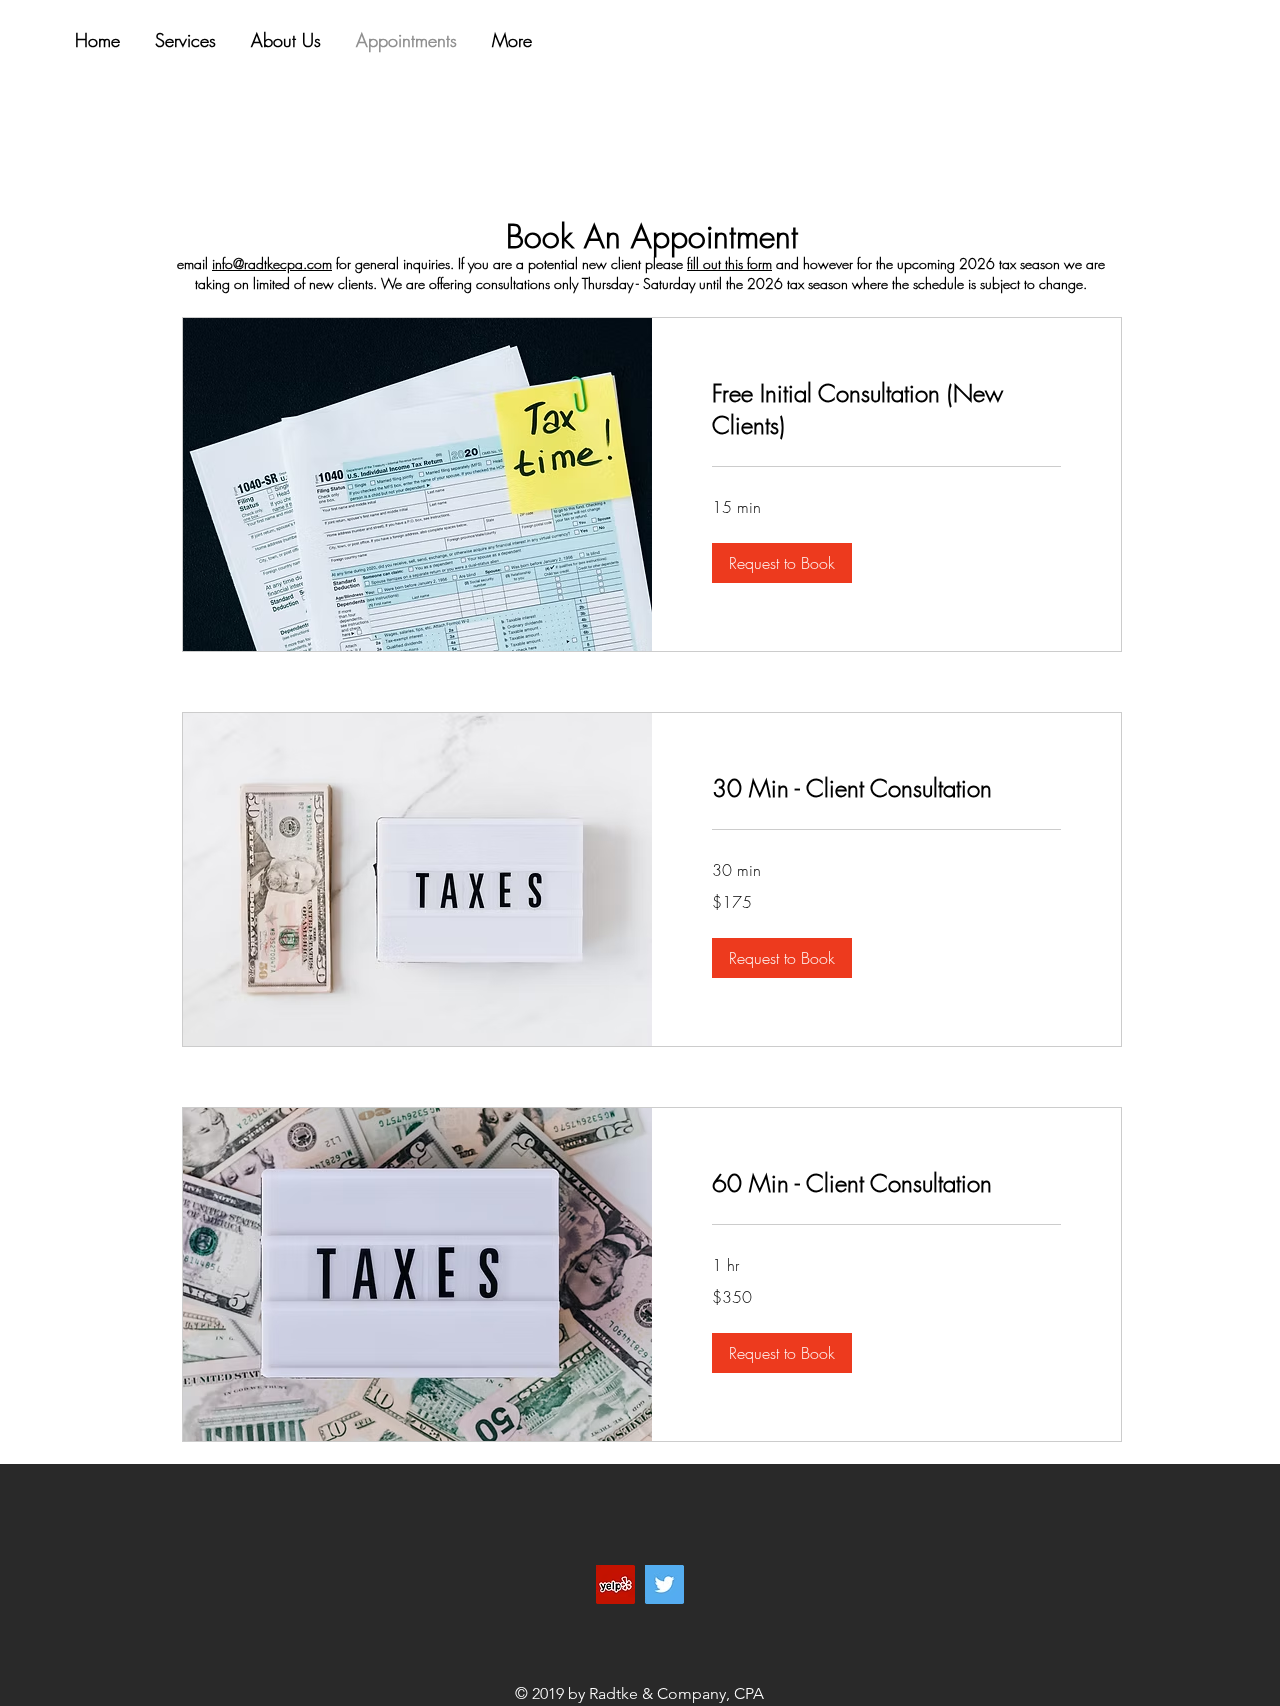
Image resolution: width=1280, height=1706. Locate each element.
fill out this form (729, 263)
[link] (886, 410)
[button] (782, 563)
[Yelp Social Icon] (615, 1584)
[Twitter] (664, 1584)
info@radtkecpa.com (272, 263)
